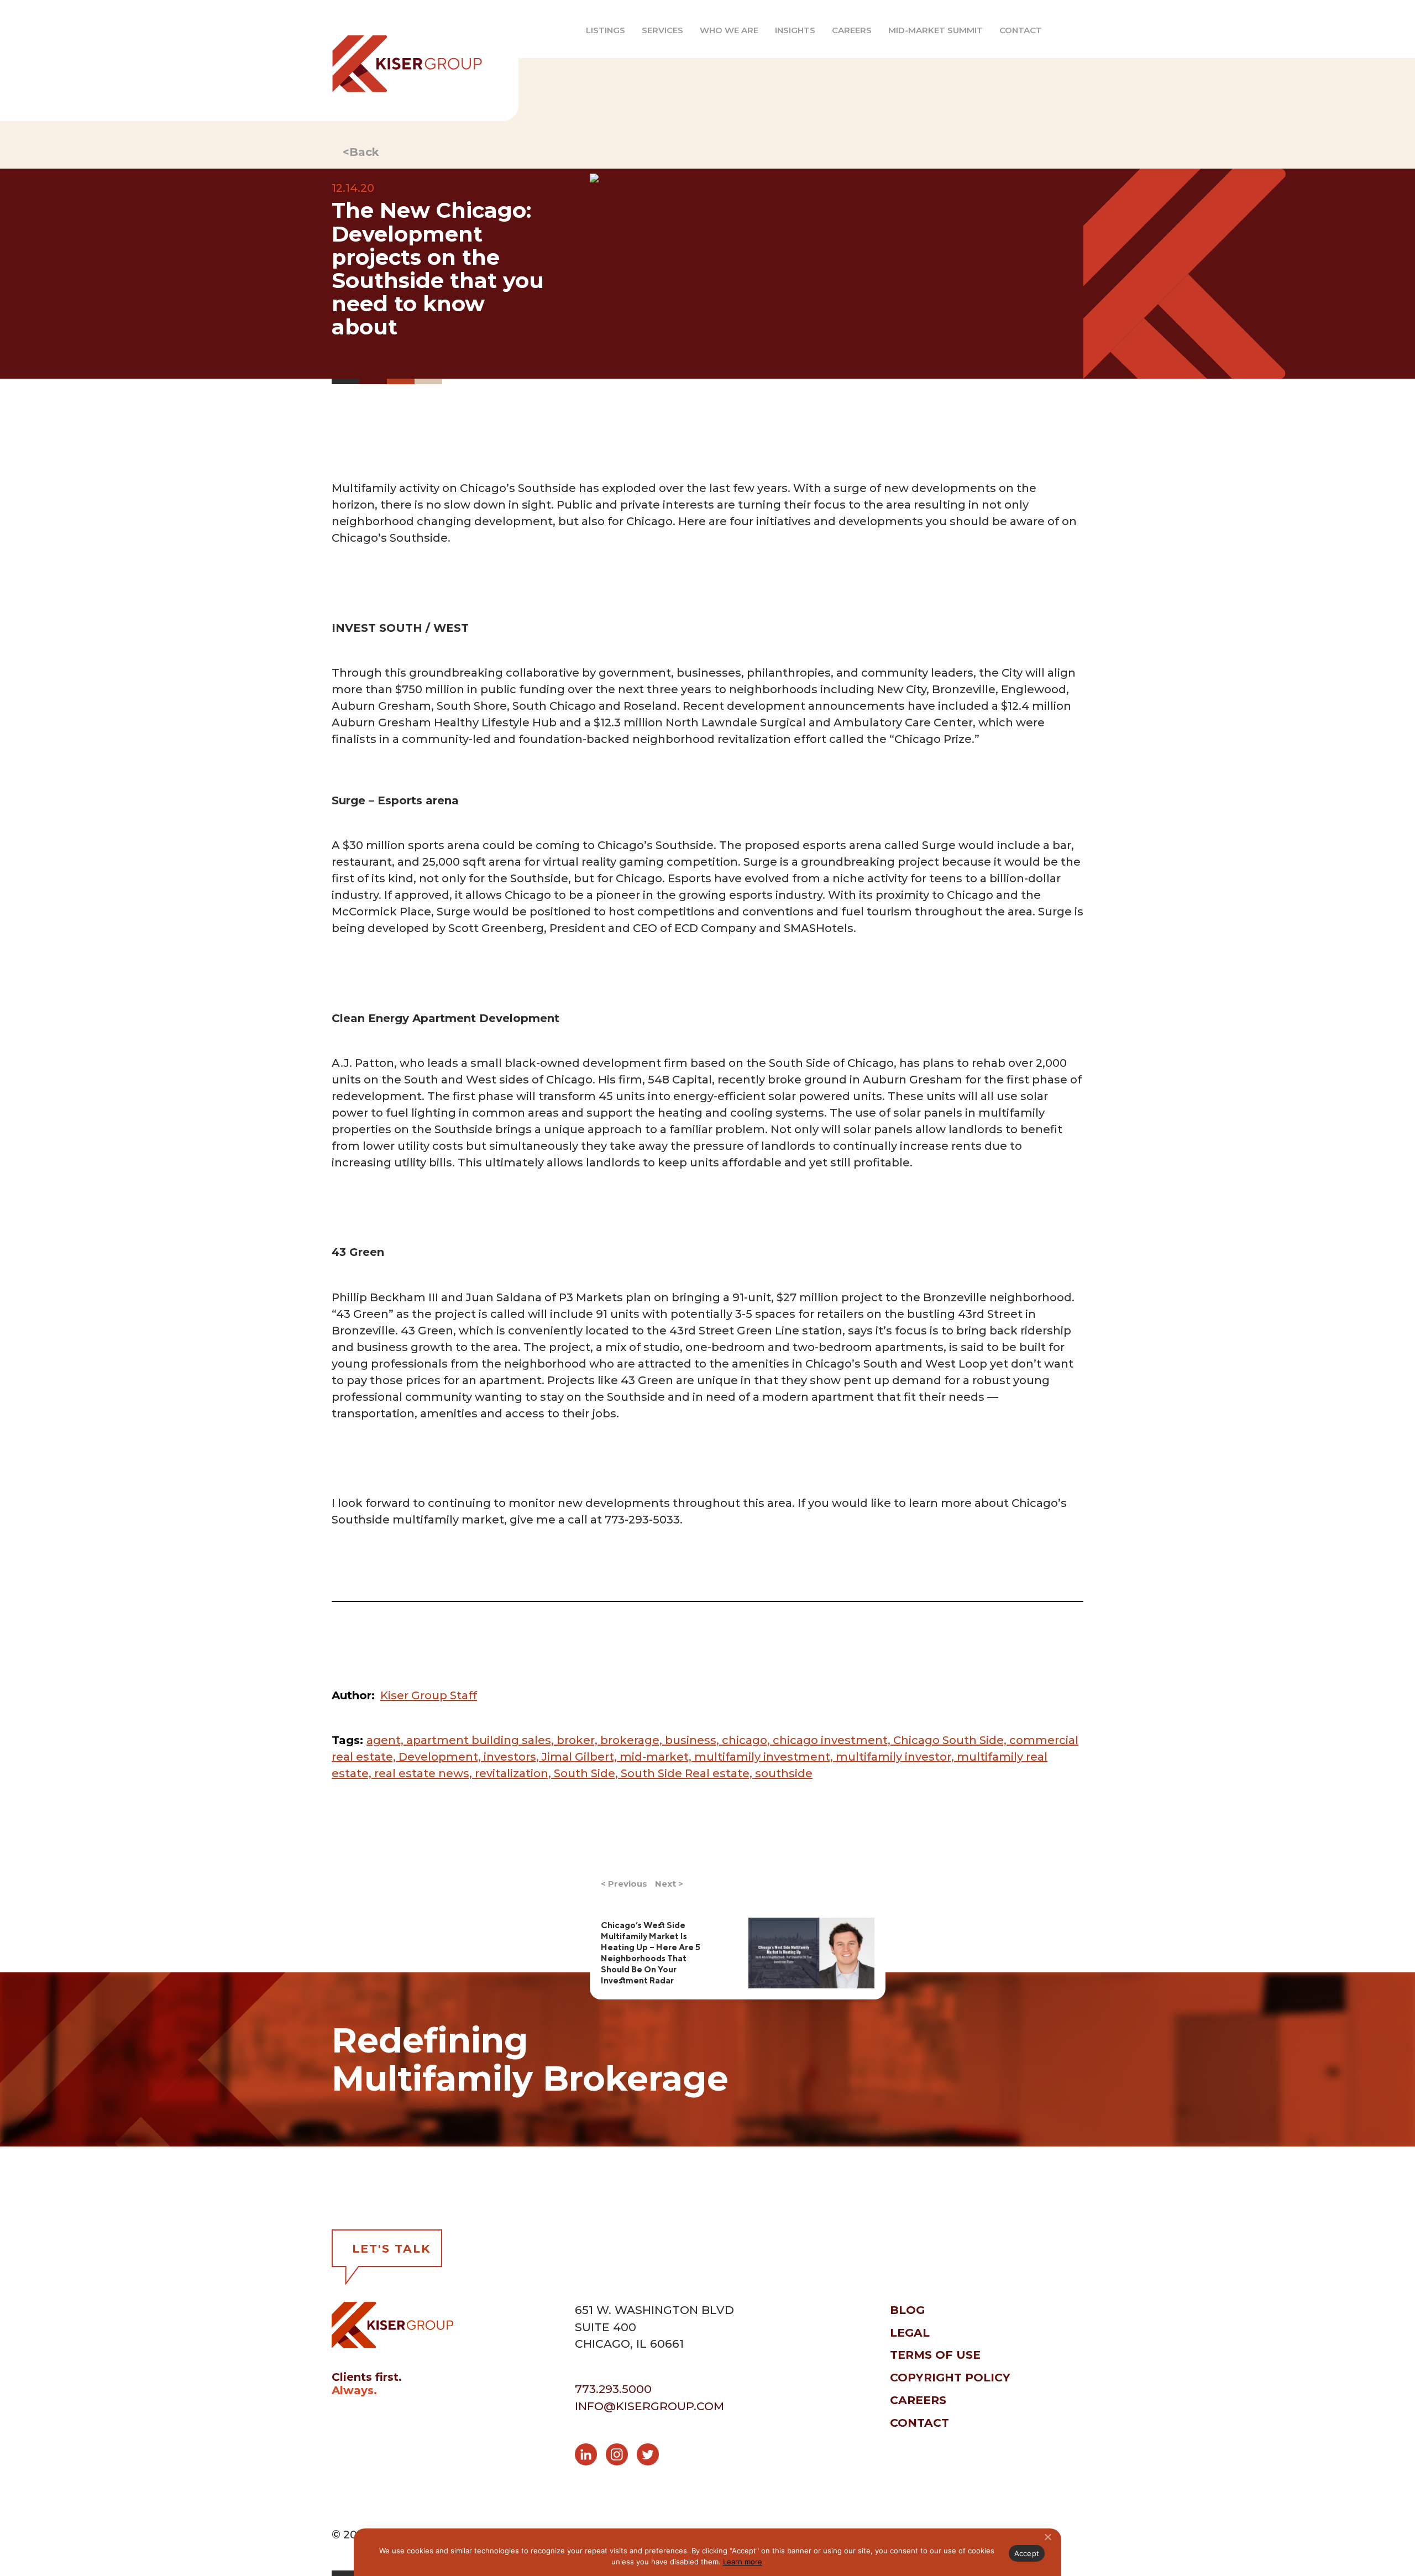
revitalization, (514, 1773)
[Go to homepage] (398, 61)
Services (662, 30)
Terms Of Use (935, 2355)
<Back (361, 152)
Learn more (743, 2562)
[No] (1047, 2537)
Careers (852, 30)
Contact (1021, 30)
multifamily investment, (765, 1757)
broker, (578, 1740)
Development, (441, 1757)
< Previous (624, 1884)
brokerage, (633, 1740)
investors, (513, 1757)
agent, (386, 1740)
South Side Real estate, (688, 1773)
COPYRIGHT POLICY (950, 2377)
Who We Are (729, 30)
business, (693, 1740)
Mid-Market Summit (936, 30)
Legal (910, 2332)
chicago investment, (833, 1740)
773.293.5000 (613, 2389)
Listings (606, 30)
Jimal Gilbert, (581, 1757)
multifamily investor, (896, 1757)
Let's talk (391, 2248)
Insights (795, 30)
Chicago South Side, (951, 1740)
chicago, (747, 1740)
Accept (1027, 2553)
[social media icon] (590, 2456)
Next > (669, 1884)
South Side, (587, 1773)
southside (784, 1773)
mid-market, (657, 1757)
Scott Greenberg (496, 928)
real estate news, (424, 1773)
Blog (907, 2310)
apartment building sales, (481, 1740)
